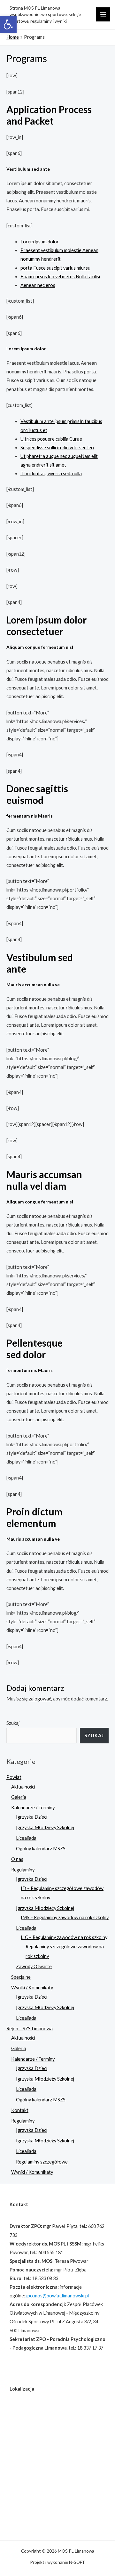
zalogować (40, 1699)
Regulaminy (23, 1870)
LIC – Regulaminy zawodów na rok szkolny (64, 1937)
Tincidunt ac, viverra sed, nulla (51, 473)
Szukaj (13, 1723)
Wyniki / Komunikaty (32, 1988)
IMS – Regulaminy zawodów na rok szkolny (65, 1917)
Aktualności (23, 1787)
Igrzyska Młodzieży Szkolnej (45, 1827)
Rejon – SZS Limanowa (30, 2029)
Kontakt (20, 2110)
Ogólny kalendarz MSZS (41, 1849)
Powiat (14, 1777)
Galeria (19, 1797)
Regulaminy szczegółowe (42, 2162)
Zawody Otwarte (34, 1966)
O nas (17, 1859)
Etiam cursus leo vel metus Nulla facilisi (60, 277)
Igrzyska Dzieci (32, 1817)
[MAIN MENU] (103, 14)
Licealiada (26, 1838)
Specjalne (21, 1977)
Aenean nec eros (38, 285)
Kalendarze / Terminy (33, 1808)
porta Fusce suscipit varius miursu (55, 268)
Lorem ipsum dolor (40, 242)
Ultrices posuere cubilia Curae (51, 439)
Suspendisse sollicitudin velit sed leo (57, 448)
